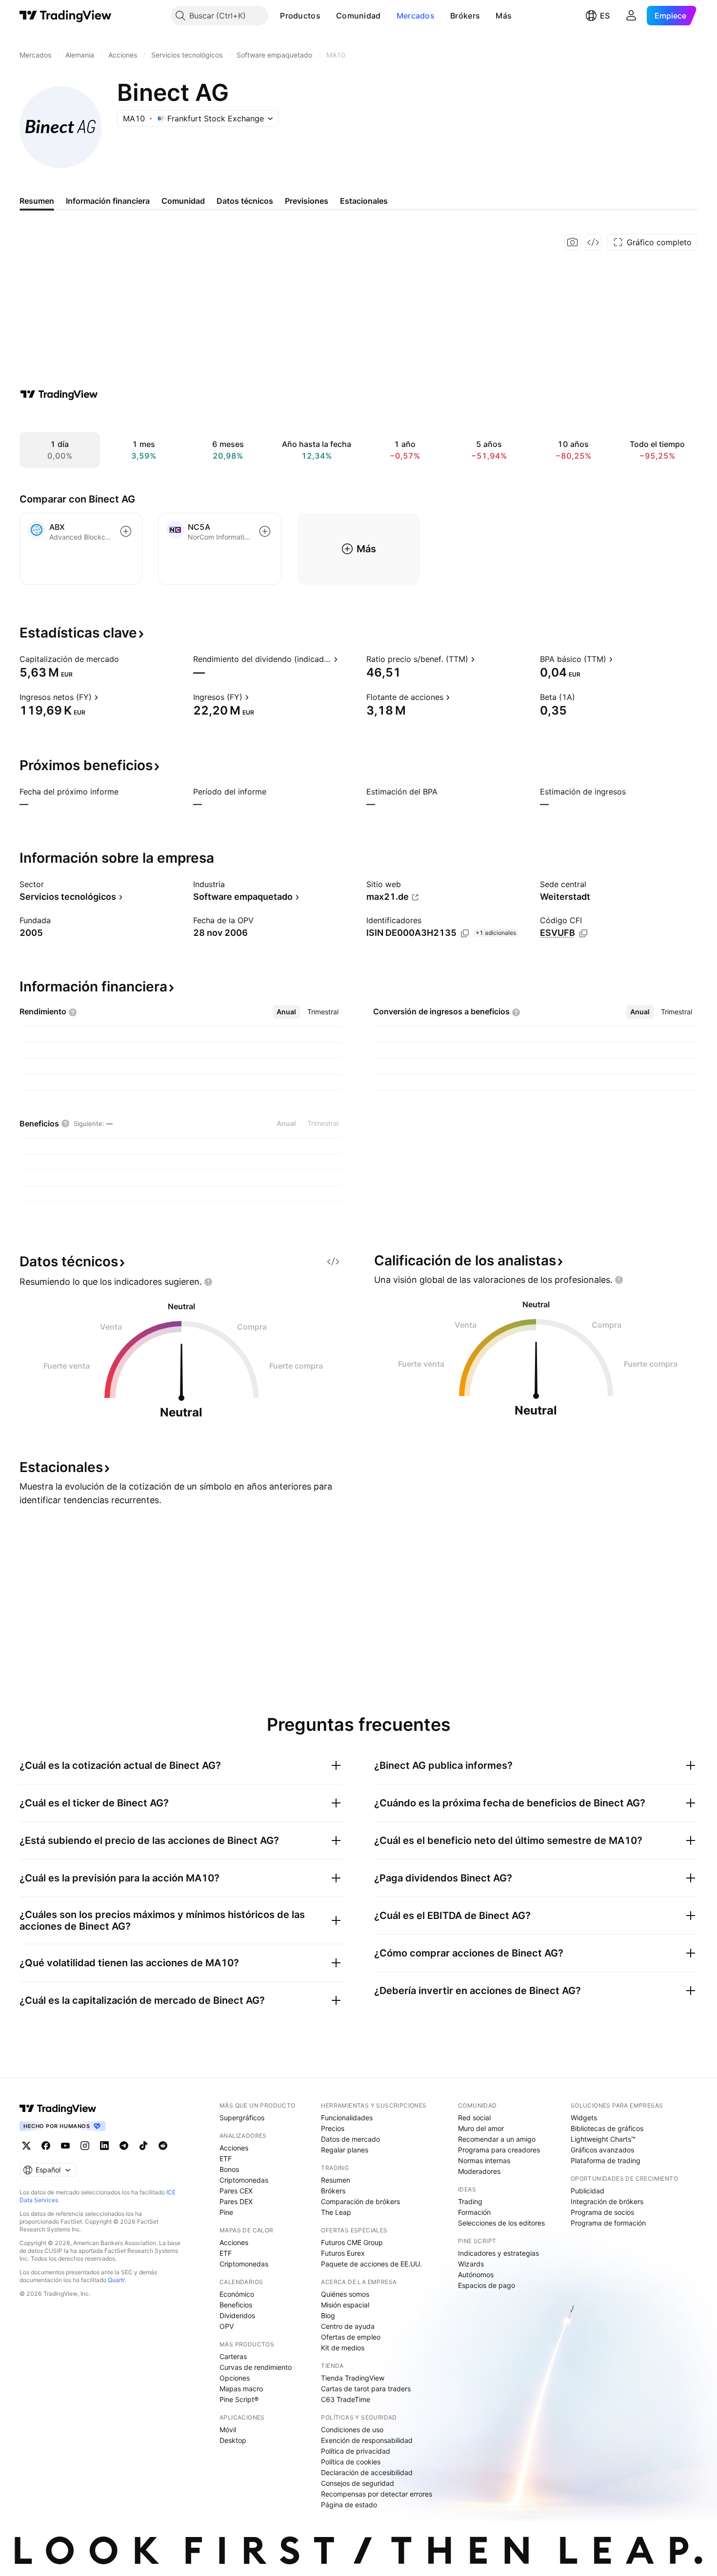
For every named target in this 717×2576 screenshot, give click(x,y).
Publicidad (588, 2191)
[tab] (286, 1012)
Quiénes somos (345, 2294)
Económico (237, 2294)
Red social (474, 2118)
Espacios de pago (487, 2285)
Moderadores (479, 2171)
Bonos (229, 2169)
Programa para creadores (499, 2150)
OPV (227, 2326)
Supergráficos (242, 2118)
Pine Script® (239, 2399)
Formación (474, 2212)
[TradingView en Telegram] (124, 2146)
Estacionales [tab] (364, 201)
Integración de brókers (607, 2201)
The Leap (336, 2212)
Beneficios (236, 2305)
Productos (300, 16)
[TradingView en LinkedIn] (104, 2146)
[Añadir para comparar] (126, 531)
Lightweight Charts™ (603, 2139)
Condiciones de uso (352, 2430)
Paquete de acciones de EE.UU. (371, 2264)
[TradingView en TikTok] (143, 2146)
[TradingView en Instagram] (85, 2146)
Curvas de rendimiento (256, 2367)
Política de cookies (351, 2462)
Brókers (465, 16)
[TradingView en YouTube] (65, 2146)
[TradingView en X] (26, 2146)
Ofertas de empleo (351, 2337)
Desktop (233, 2440)
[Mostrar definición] (125, 659)
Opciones (235, 2378)
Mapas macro (241, 2389)
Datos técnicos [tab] (245, 201)
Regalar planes (345, 2150)
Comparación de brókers (360, 2201)
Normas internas (484, 2160)
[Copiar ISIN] (465, 933)
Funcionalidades (347, 2118)
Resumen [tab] (37, 201)
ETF (226, 2159)
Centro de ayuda (348, 2326)
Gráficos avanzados (602, 2150)
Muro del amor (481, 2128)
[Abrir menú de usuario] (631, 16)
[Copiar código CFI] (583, 933)
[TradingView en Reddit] (163, 2146)
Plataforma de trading (606, 2160)
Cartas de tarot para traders (366, 2389)
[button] (328, 16)
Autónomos (476, 2275)
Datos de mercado (350, 2139)
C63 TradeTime (346, 2399)
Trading (470, 2201)
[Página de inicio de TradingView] (66, 16)
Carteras (233, 2356)
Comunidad (358, 16)
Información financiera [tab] (108, 201)
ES (605, 16)
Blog (328, 2315)
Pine (226, 2212)
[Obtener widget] (593, 242)
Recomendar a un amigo (497, 2139)
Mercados (416, 16)
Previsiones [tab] (307, 201)
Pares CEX (236, 2191)
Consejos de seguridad (358, 2483)
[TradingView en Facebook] (46, 2146)
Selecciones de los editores (501, 2223)
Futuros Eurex (343, 2253)
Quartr (116, 2280)
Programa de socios (602, 2212)
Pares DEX (236, 2201)
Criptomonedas (244, 2180)
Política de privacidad (356, 2451)
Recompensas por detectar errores (377, 2494)
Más (504, 16)
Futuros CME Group (352, 2242)
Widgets (584, 2118)
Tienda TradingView (353, 2378)
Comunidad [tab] (183, 201)
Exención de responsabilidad (367, 2440)
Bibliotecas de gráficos (607, 2128)
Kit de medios (343, 2348)
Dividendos (237, 2315)
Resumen (336, 2180)
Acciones (234, 2148)
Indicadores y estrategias (498, 2253)
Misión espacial (345, 2305)
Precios (333, 2128)
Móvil (228, 2430)
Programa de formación (608, 2223)
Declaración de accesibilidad (367, 2472)
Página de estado (349, 2505)
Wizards (471, 2264)
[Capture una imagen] (573, 242)
